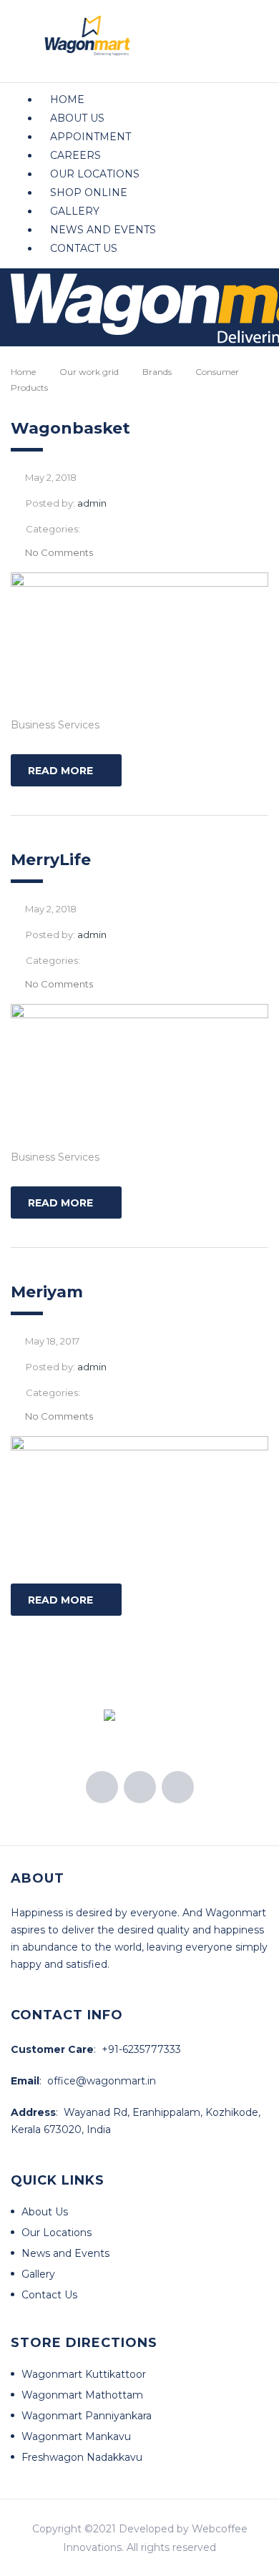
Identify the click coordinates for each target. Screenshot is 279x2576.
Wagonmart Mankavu (76, 2436)
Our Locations (95, 174)
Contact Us (84, 248)
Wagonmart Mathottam (82, 2395)
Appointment (90, 137)
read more (60, 771)
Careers (75, 155)
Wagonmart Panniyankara (87, 2416)
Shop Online (89, 192)
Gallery (75, 211)
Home (67, 99)
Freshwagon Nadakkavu (82, 2457)
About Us (77, 118)
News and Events (103, 230)
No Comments (59, 552)
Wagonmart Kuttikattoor (84, 2374)
